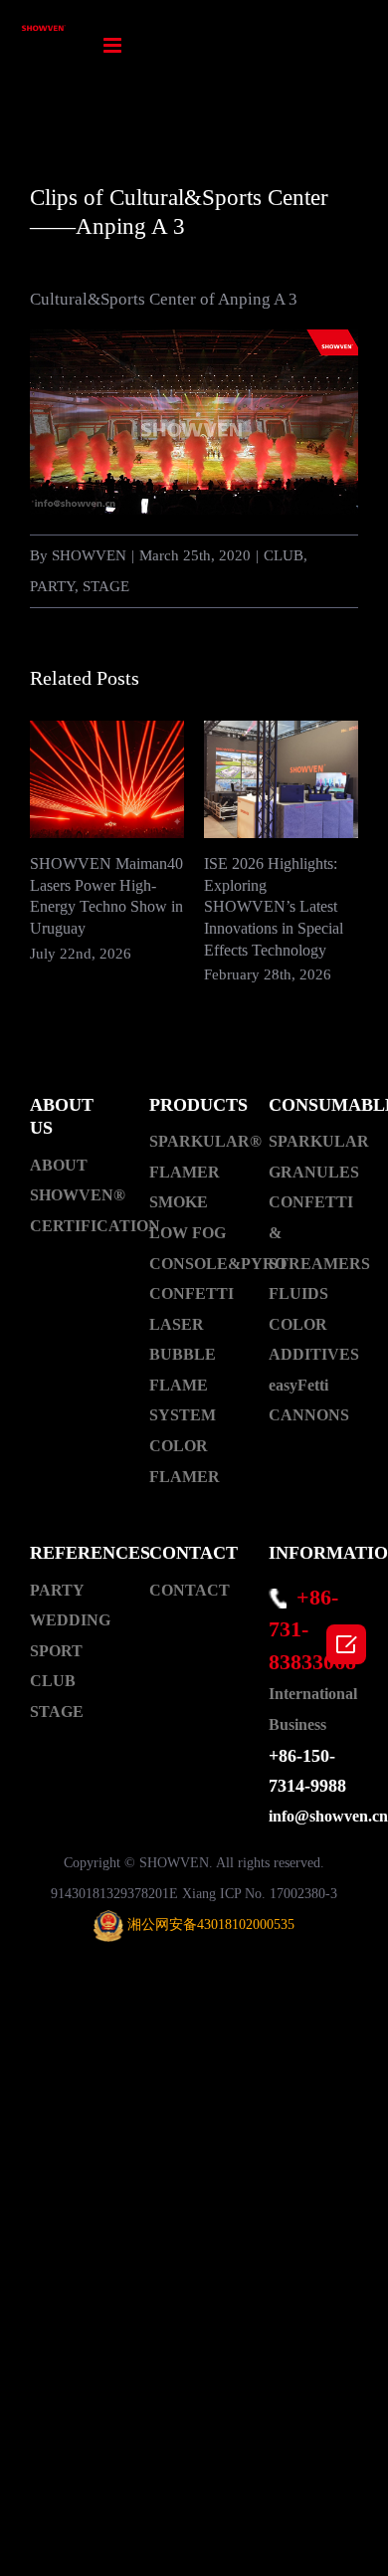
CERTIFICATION (75, 1226)
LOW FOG (188, 1233)
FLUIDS (298, 1293)
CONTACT (190, 1590)
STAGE (106, 586)
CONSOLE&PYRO (194, 1264)
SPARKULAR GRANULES (313, 1157)
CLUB (284, 555)
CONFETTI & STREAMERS (313, 1232)
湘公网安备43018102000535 (211, 1925)
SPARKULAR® (194, 1141)
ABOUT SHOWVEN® (75, 1181)
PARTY (52, 586)
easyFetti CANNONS (309, 1400)
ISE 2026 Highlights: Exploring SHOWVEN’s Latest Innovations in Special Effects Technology (281, 780)
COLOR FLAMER (185, 1461)
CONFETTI (192, 1293)
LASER (177, 1324)
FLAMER (185, 1172)
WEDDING (70, 1620)
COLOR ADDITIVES (313, 1340)
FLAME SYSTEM (183, 1400)
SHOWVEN (89, 555)
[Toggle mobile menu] (114, 45)
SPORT (56, 1651)
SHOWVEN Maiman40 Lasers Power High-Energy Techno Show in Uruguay (107, 780)
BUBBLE (183, 1354)
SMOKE (179, 1202)
